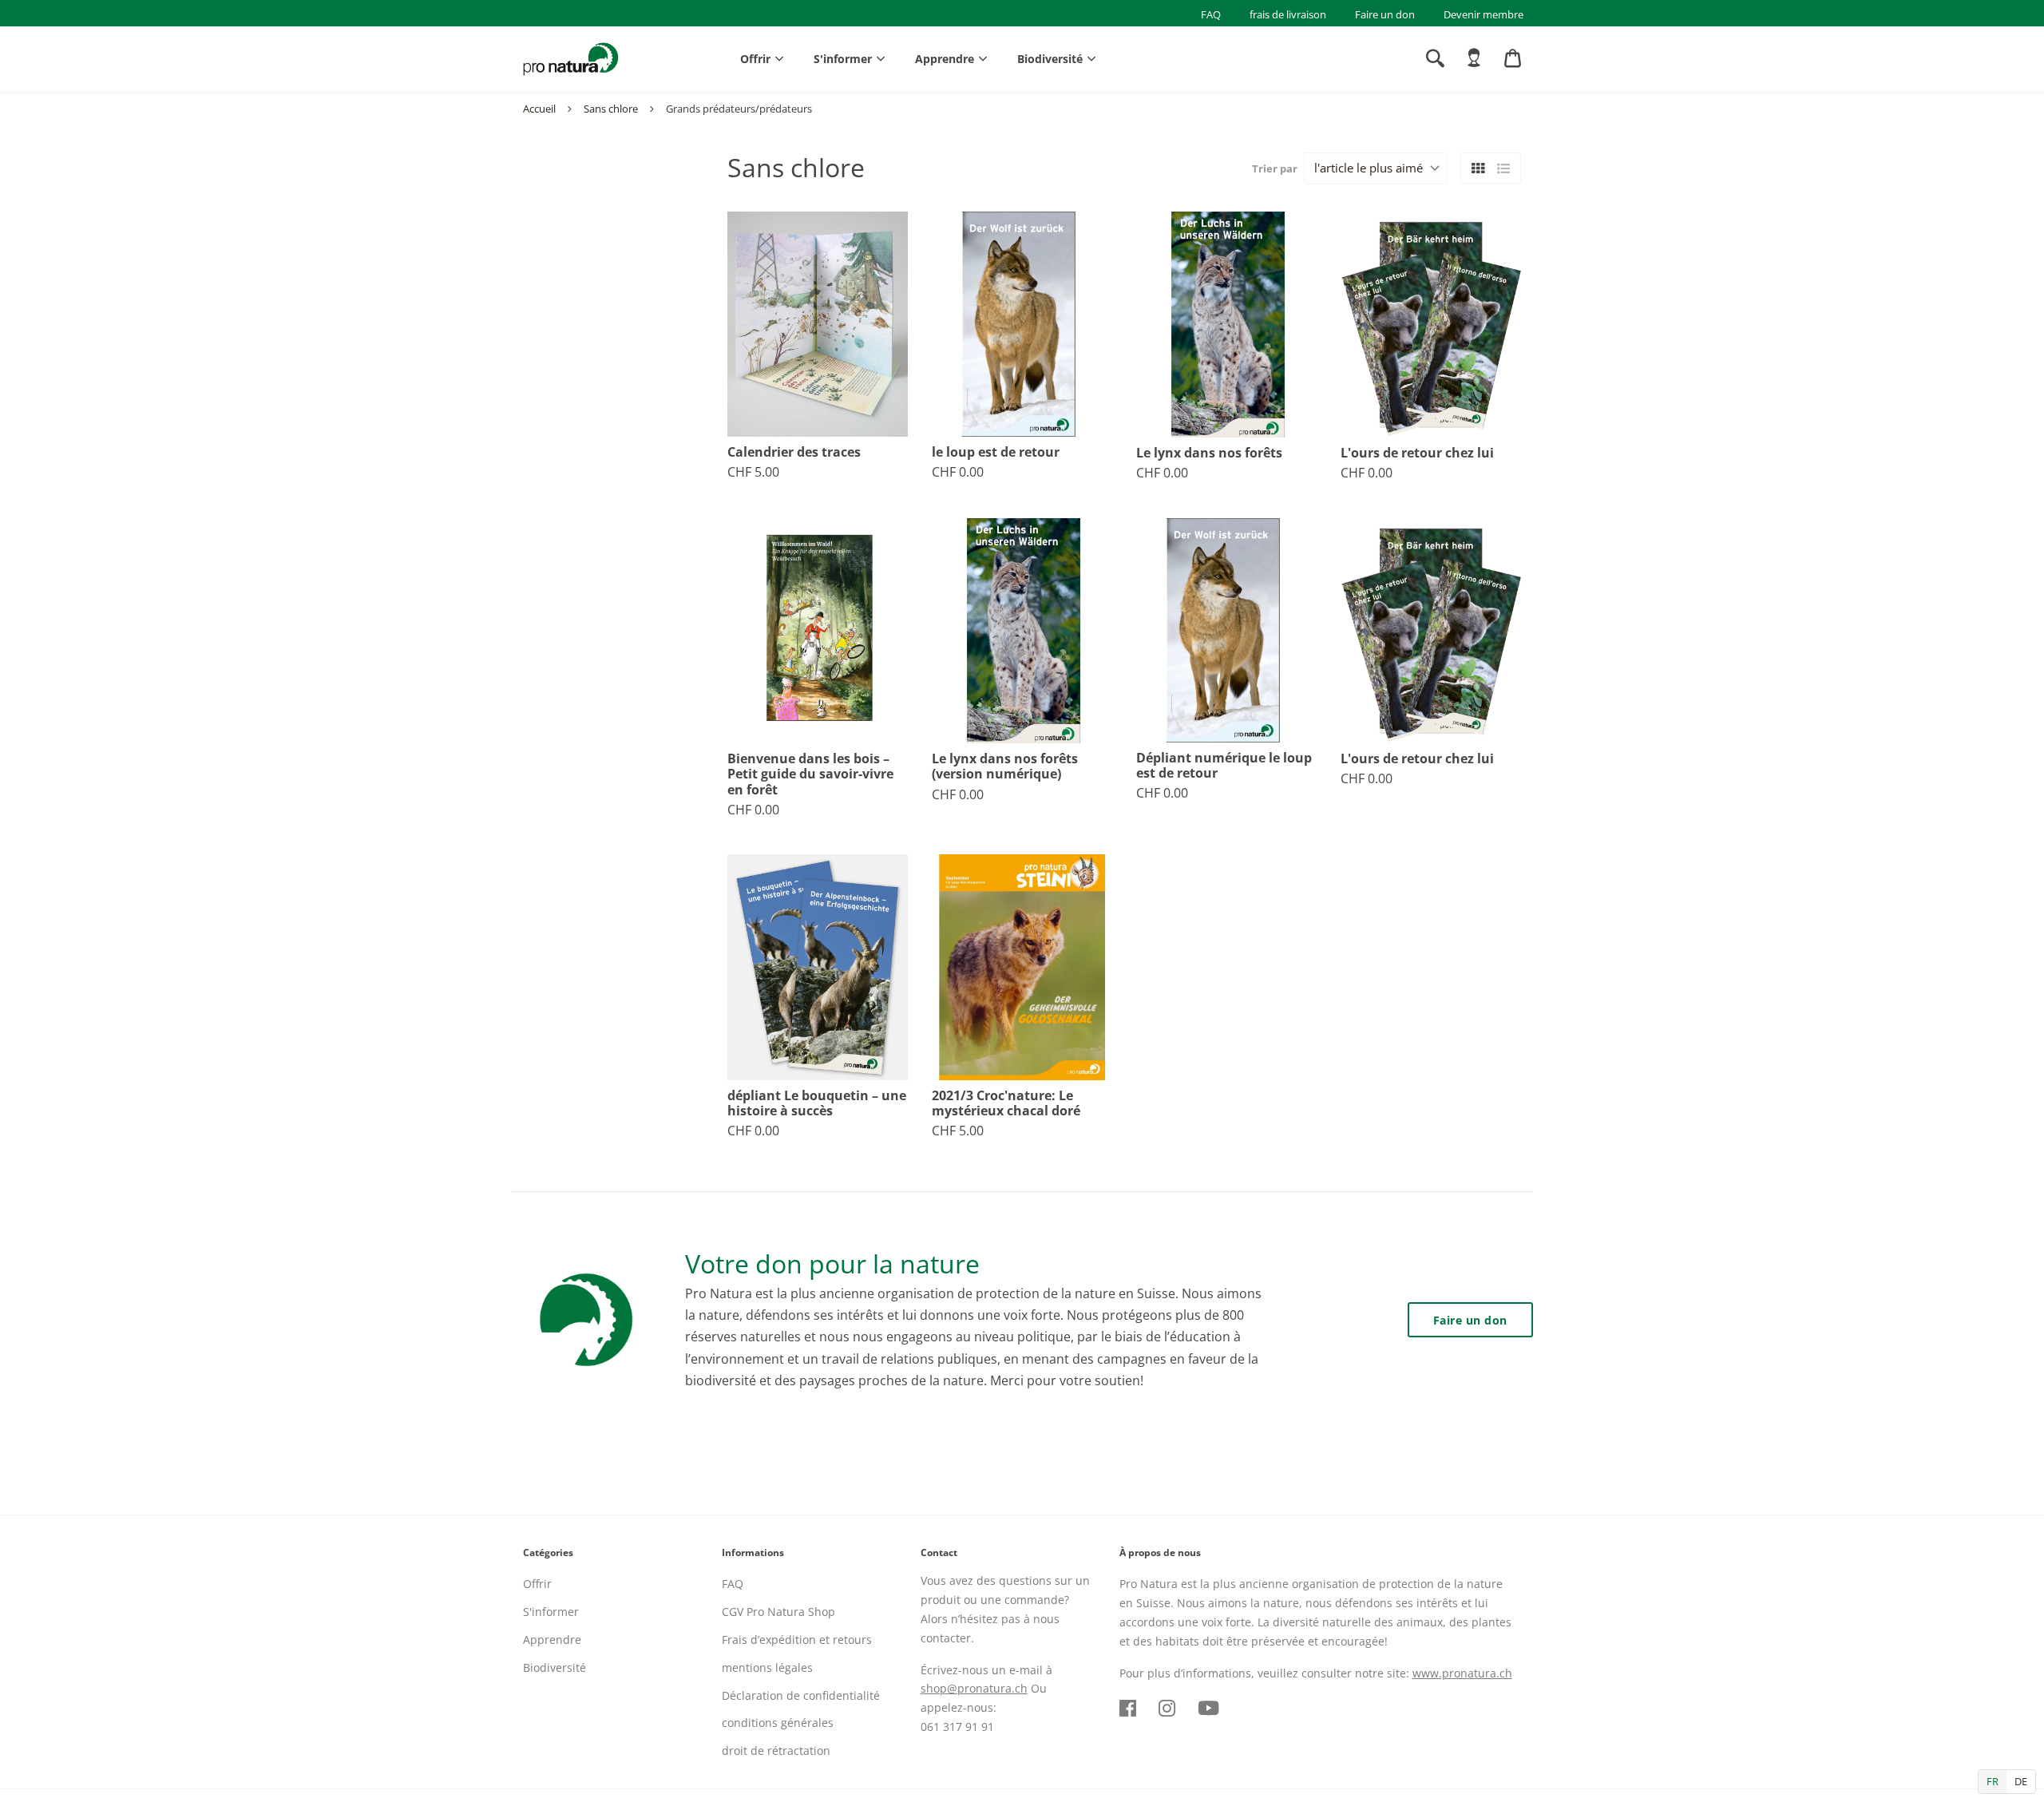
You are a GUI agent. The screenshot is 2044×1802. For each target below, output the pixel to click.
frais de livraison (1288, 14)
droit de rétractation (776, 1751)
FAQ (1211, 14)
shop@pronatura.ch (974, 1688)
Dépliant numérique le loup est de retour (1224, 766)
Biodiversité (1050, 59)
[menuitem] (1474, 58)
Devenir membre (1483, 14)
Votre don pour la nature (832, 1263)
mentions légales (767, 1667)
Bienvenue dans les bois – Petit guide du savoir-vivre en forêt (810, 774)
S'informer (843, 59)
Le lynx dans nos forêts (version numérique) (1005, 766)
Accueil (539, 109)
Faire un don (1385, 14)
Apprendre (945, 59)
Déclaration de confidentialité (801, 1695)
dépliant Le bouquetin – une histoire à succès (817, 1103)
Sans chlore (611, 109)
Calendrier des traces (794, 452)
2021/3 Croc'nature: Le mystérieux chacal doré (1006, 1103)
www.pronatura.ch (1462, 1673)
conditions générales (778, 1723)
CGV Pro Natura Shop (778, 1612)
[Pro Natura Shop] (571, 59)
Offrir (755, 59)
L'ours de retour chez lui (1417, 453)
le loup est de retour (996, 452)
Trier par (1275, 168)
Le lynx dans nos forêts (1209, 453)
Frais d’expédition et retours (797, 1640)
